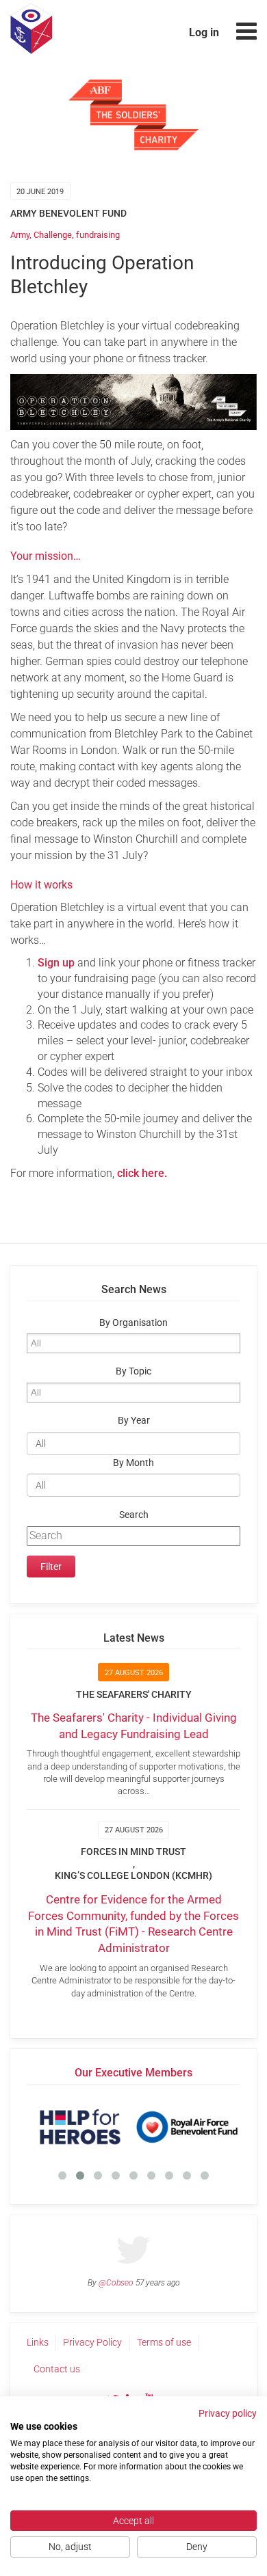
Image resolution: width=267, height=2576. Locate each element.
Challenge (53, 235)
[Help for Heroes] (80, 2127)
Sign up (58, 963)
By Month (133, 1463)
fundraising (98, 235)
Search (134, 1515)
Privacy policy (228, 2413)
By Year (134, 1421)
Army (20, 235)
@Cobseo (116, 2283)
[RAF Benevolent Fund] (187, 2127)
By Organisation (133, 1323)
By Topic (133, 1371)
